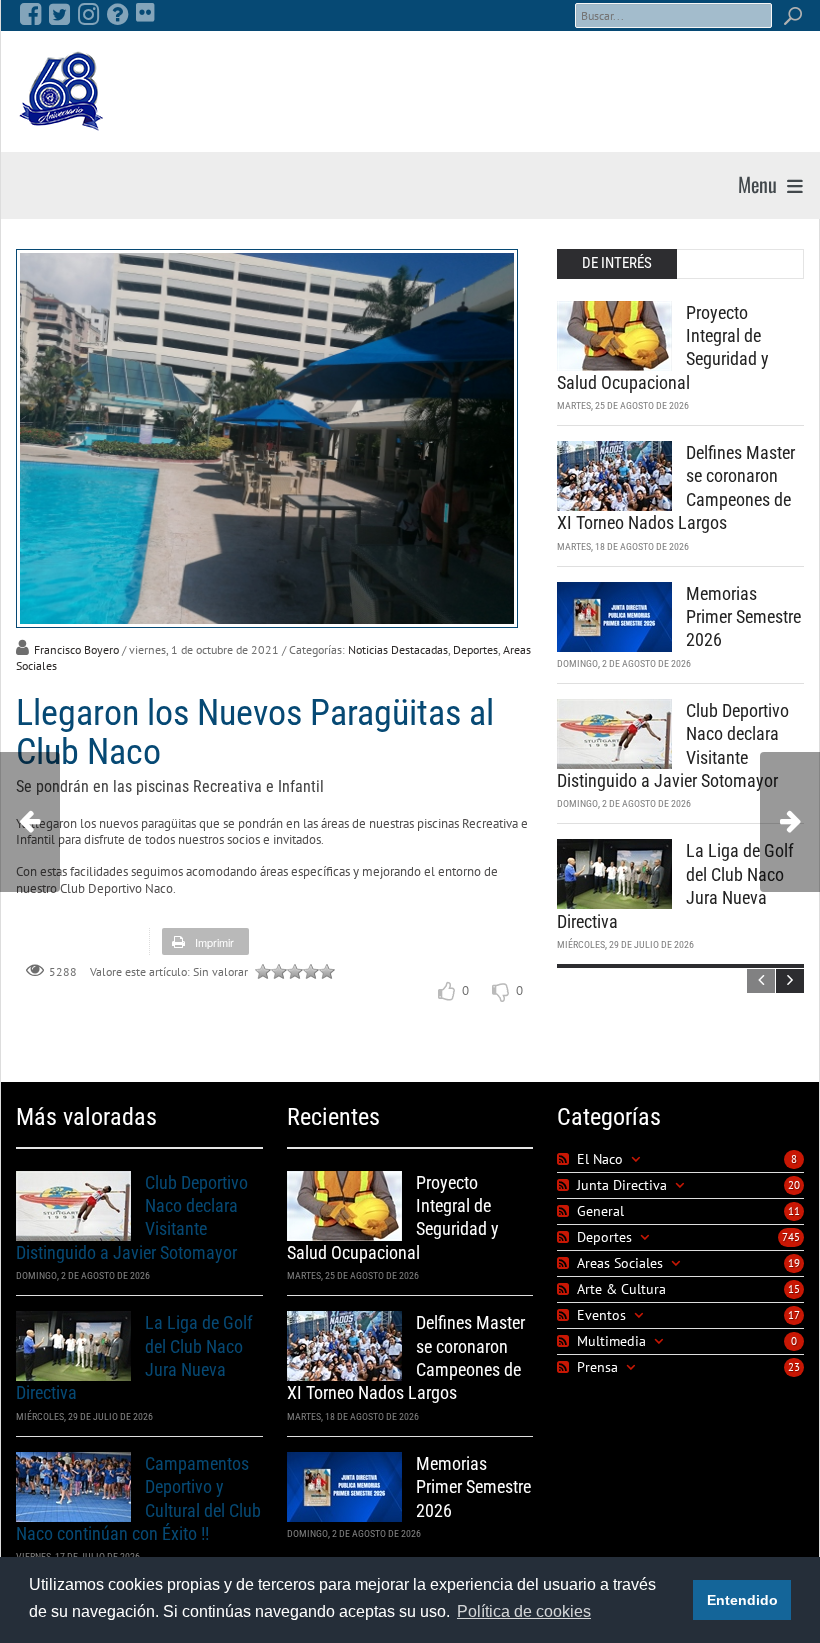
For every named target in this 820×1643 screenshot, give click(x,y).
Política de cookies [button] (524, 1611)
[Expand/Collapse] (635, 1159)
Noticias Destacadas (398, 649)
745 (791, 1237)
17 (794, 1315)
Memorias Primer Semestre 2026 (743, 617)
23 (794, 1367)
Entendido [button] (742, 1600)
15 (794, 1289)
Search (792, 15)
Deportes (475, 649)
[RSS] (565, 1159)
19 (794, 1263)
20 (794, 1185)
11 (794, 1211)
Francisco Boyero (76, 649)
